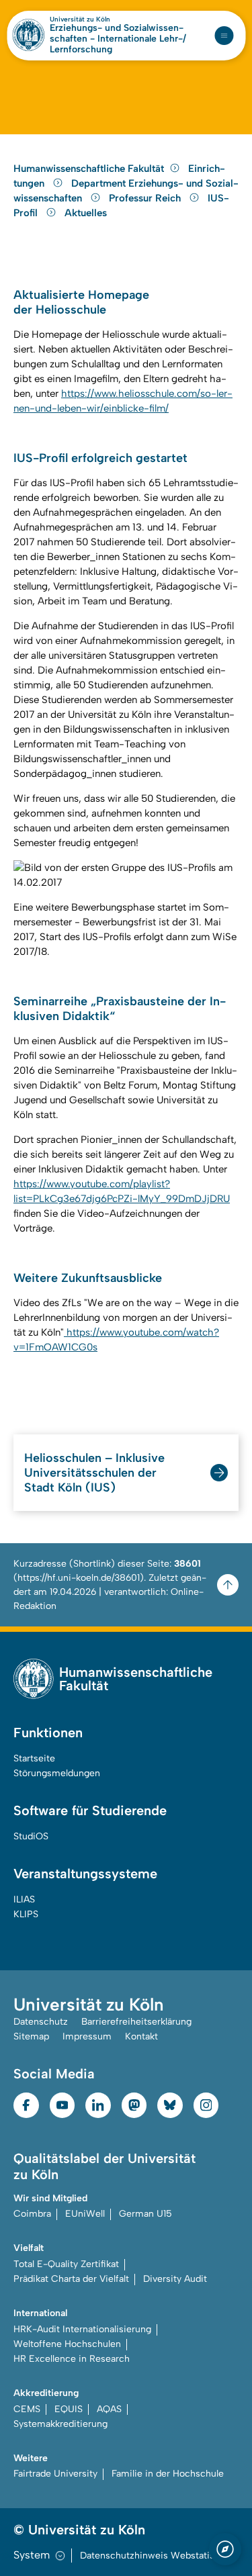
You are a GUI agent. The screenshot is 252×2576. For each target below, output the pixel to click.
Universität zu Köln (80, 19)
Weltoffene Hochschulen (67, 2344)
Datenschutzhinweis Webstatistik (153, 2556)
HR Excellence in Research (72, 2359)
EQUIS (69, 2409)
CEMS (27, 2409)
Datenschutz (41, 2022)
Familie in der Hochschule (168, 2474)
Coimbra (32, 2214)
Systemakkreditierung (60, 2424)
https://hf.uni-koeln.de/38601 (79, 1578)
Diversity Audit (175, 2279)
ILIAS (24, 1899)
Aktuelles (86, 213)
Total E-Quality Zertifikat (66, 2264)
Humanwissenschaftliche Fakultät (89, 169)
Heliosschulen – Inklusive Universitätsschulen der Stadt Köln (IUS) (94, 1473)
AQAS (109, 2409)
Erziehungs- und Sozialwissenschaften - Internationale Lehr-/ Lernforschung (118, 39)
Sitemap (31, 2036)
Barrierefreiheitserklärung (136, 2022)
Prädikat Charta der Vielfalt (71, 2279)
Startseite (34, 1758)
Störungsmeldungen (57, 1773)
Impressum (87, 2036)
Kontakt (141, 2036)
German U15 (145, 2214)
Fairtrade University (55, 2474)
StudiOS (31, 1836)
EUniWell (85, 2214)
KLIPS (26, 1914)
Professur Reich (146, 198)
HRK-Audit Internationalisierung (82, 2329)
